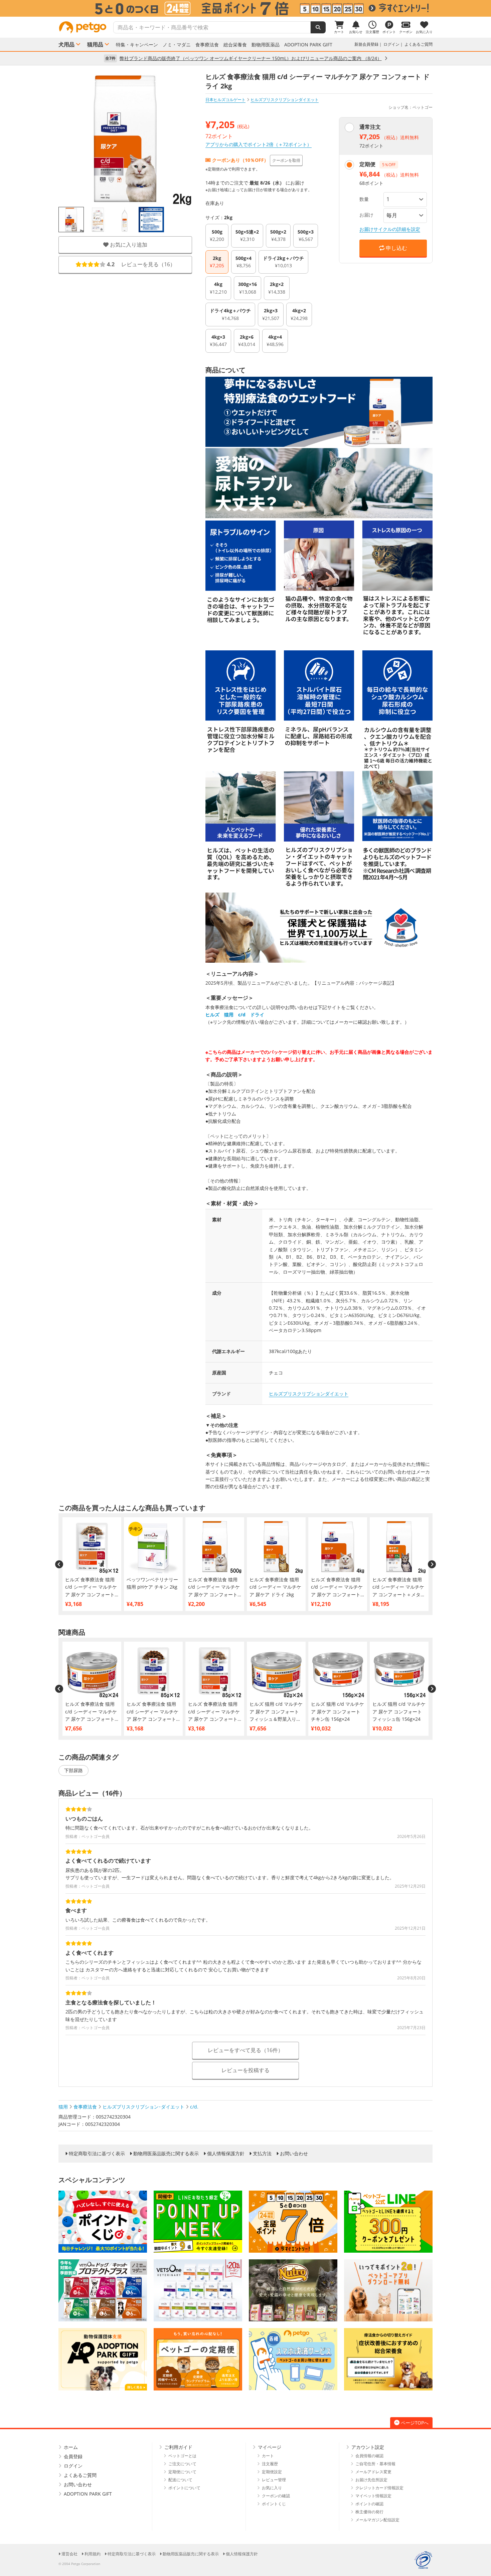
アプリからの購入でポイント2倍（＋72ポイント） (259, 144)
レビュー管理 (274, 2480)
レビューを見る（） (141, 265)
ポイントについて (184, 2488)
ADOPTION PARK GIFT (308, 45)
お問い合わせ (294, 2154)
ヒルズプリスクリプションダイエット (309, 1394)
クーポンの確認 (276, 2496)
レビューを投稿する (246, 2070)
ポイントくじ (274, 2504)
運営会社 (69, 2554)
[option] (246, 8)
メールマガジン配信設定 (377, 2520)
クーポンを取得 (286, 160)
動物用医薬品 (266, 45)
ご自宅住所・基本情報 (375, 2464)
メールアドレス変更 (373, 2472)
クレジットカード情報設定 (379, 2488)
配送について (180, 2480)
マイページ (270, 2447)
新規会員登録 (366, 44)
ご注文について (182, 2464)
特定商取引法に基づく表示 (97, 2154)
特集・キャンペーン (137, 45)
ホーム (71, 2447)
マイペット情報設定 (373, 2496)
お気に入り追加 (128, 245)
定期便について (182, 2472)
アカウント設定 (368, 2447)
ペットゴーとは (182, 2456)
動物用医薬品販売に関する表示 (166, 2154)
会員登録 (73, 2456)
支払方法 (262, 2154)
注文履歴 (270, 2464)
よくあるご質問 (419, 44)
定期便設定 (272, 2472)
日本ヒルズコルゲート (225, 100)
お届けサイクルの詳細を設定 (390, 229)
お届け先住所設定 (371, 2480)
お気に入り (272, 2488)
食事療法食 (207, 45)
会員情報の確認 (369, 2456)
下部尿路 (73, 1770)
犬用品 (66, 44)
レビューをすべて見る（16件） (246, 2050)
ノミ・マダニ (177, 45)
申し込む (396, 248)
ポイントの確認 (369, 2504)
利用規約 (93, 2554)
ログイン (391, 44)
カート (268, 2456)
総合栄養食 (235, 45)
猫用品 (95, 44)
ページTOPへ (415, 2423)
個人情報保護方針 (226, 2154)
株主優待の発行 (369, 2512)
